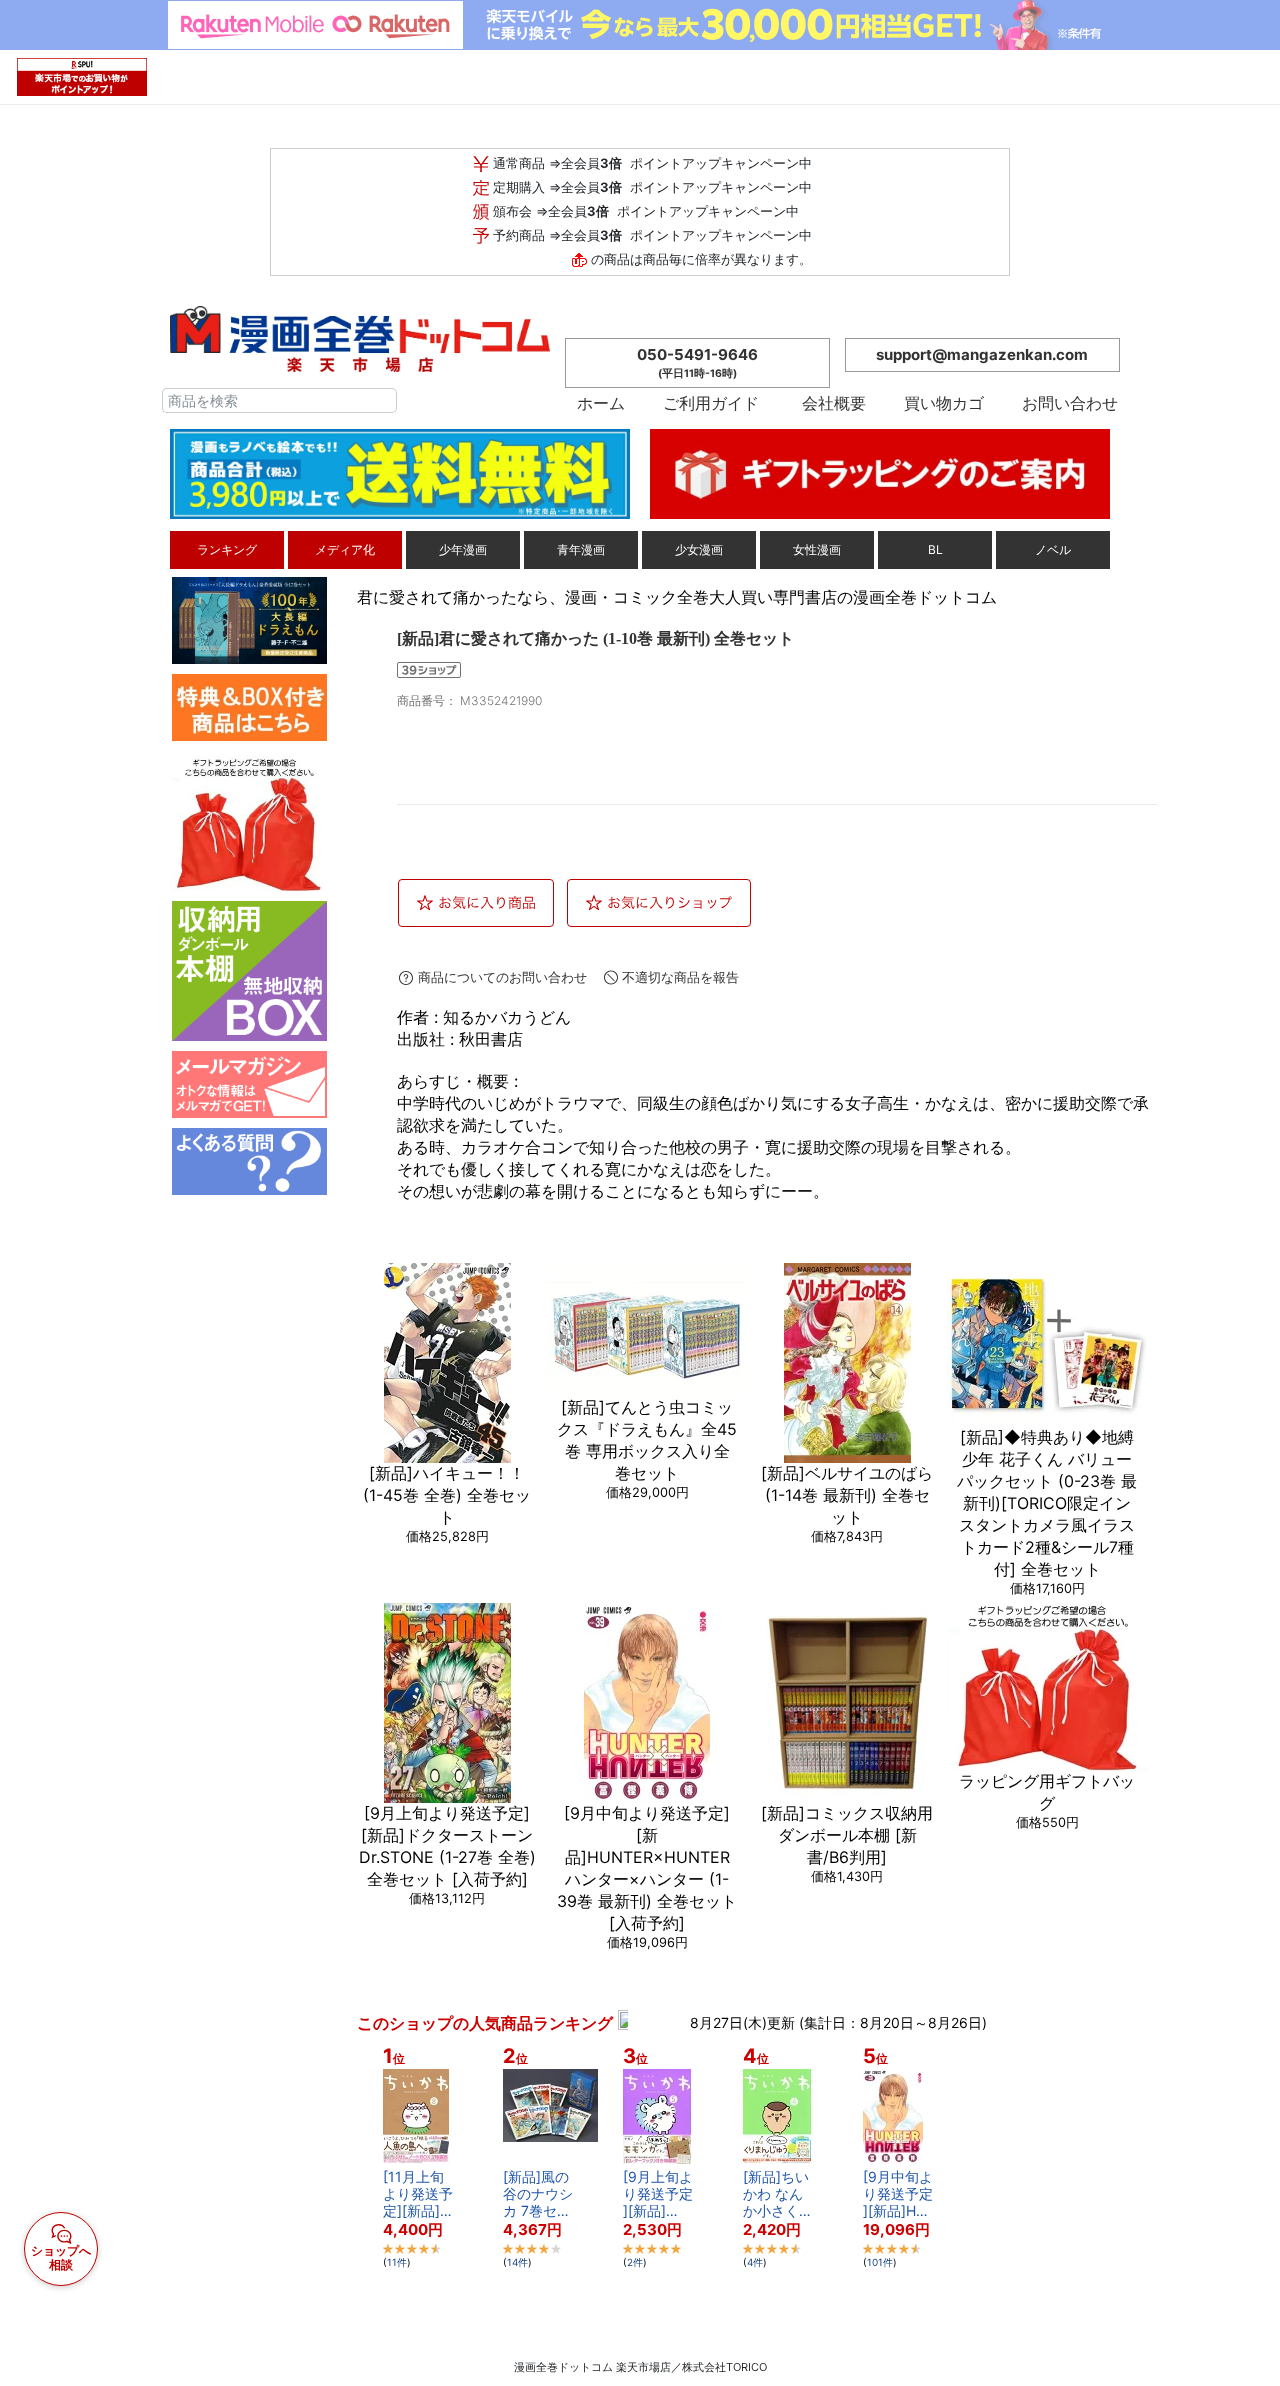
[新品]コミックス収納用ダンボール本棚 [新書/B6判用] (847, 1835)
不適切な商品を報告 (680, 977)
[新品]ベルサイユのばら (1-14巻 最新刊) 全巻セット (847, 1495)
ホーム (609, 403)
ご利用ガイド (711, 403)
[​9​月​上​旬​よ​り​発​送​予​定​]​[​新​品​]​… (658, 2193)
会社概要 (842, 403)
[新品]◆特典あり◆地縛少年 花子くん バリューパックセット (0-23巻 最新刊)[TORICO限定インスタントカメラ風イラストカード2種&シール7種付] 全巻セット (1047, 1503)
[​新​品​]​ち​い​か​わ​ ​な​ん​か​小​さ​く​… (777, 2193)
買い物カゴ (952, 403)
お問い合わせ (1067, 403)
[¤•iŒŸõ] (382, 400)
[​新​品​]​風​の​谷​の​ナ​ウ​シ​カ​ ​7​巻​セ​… (538, 2193)
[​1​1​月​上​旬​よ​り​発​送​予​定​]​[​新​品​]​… (418, 2193)
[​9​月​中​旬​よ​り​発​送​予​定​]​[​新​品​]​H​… (898, 2193)
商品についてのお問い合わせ (502, 977)
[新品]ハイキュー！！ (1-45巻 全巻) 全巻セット (447, 1495)
